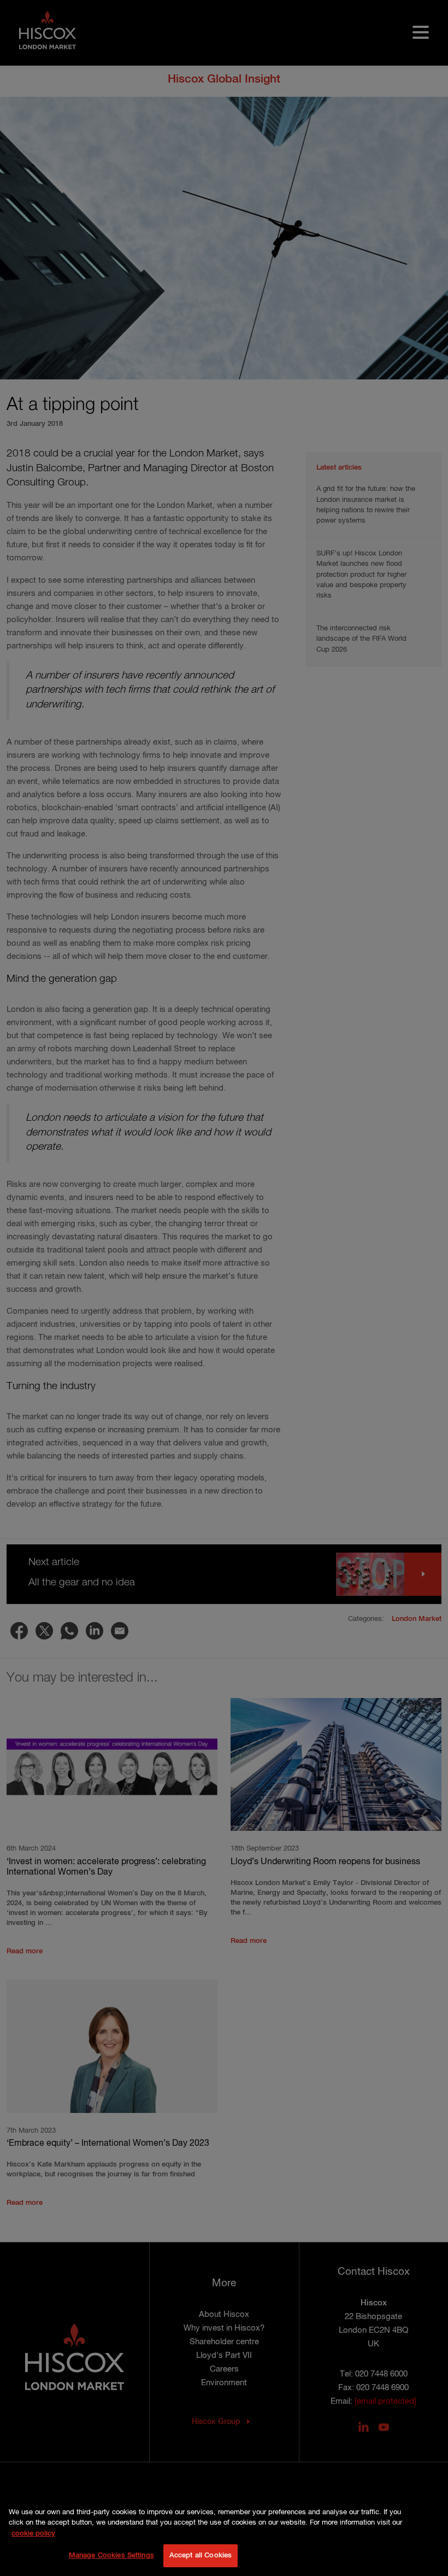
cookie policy (33, 2534)
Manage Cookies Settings (111, 2555)
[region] (224, 2536)
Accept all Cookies (201, 2555)
